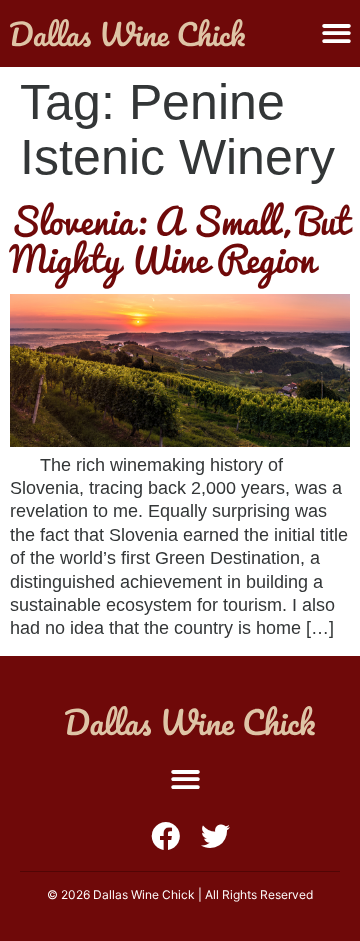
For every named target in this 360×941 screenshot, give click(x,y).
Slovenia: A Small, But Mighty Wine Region (180, 239)
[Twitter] (215, 836)
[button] (185, 779)
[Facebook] (165, 836)
